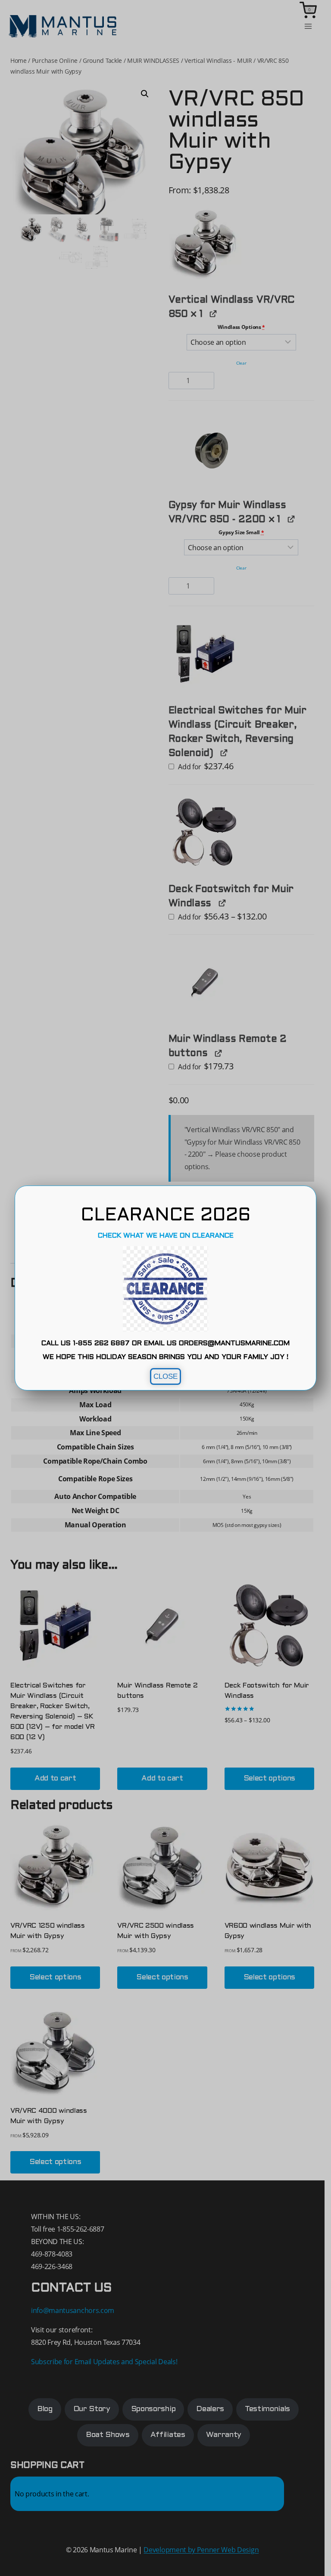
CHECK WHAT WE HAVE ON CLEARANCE (166, 1236)
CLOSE (165, 1376)
